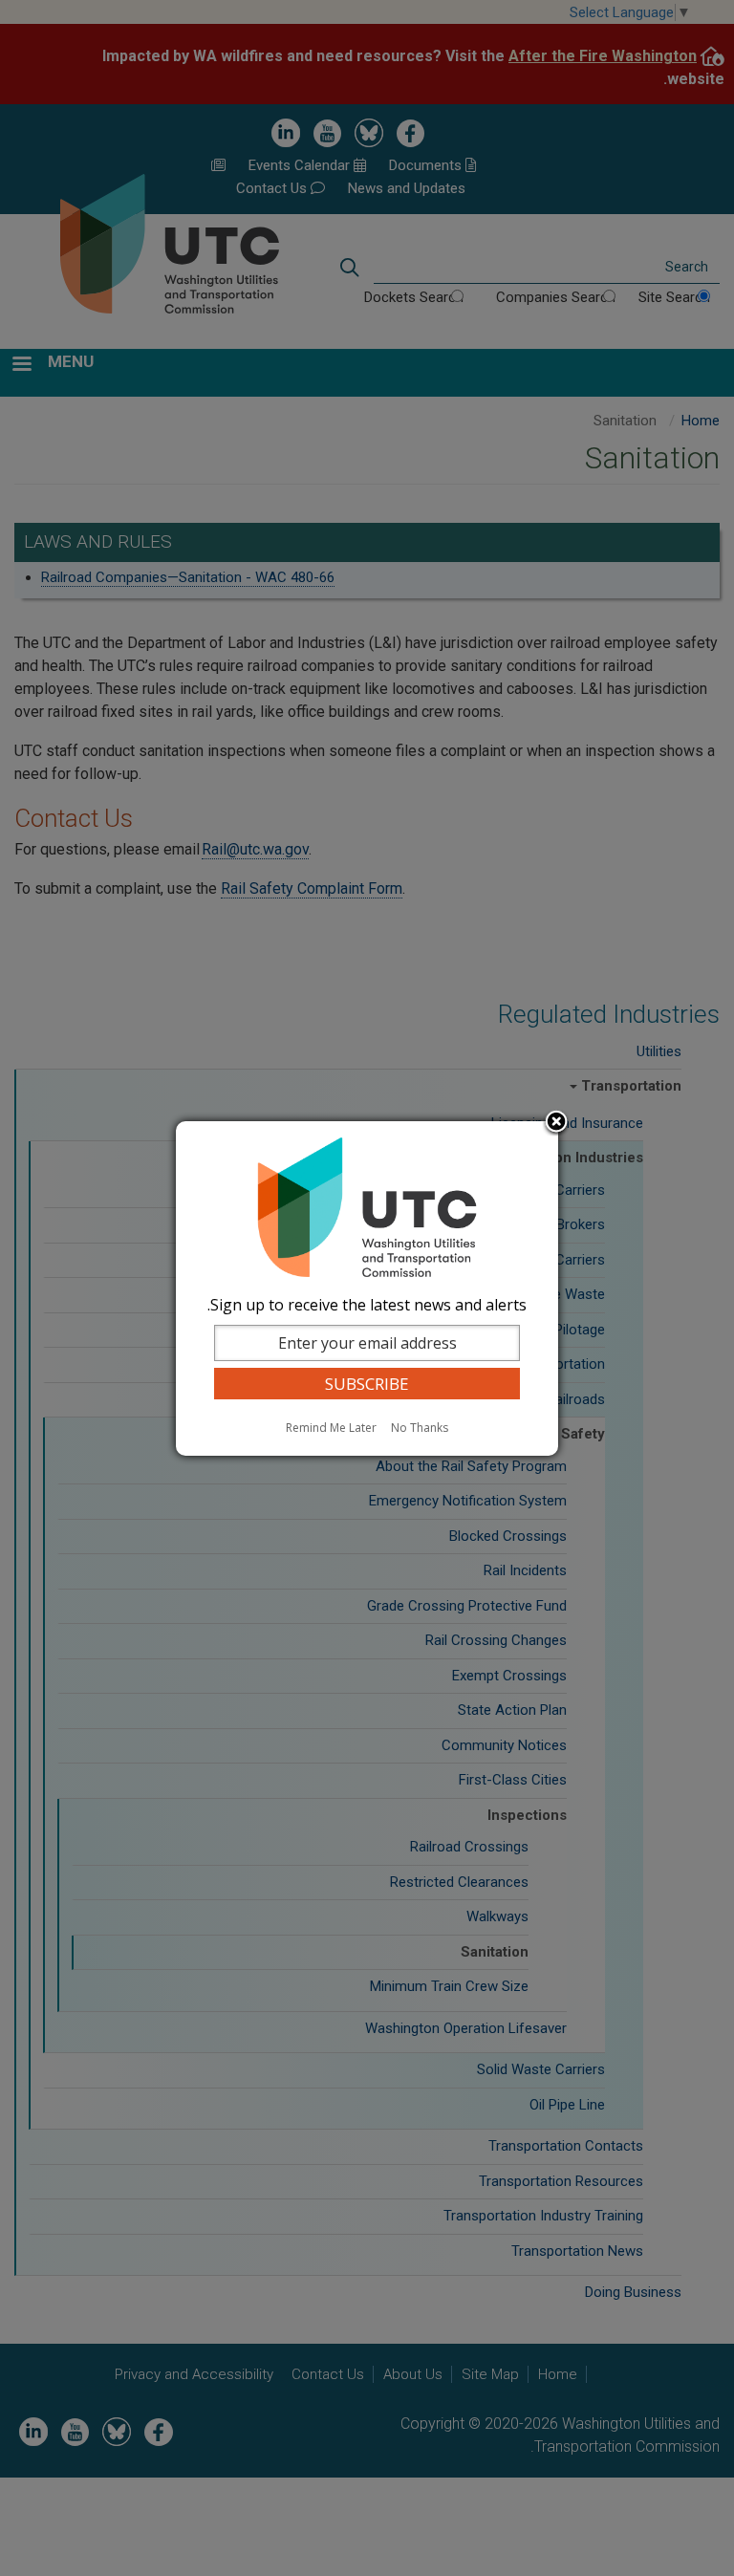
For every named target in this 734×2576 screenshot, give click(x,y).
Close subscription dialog (556, 1123)
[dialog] (367, 1288)
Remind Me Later (331, 1428)
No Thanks (420, 1428)
